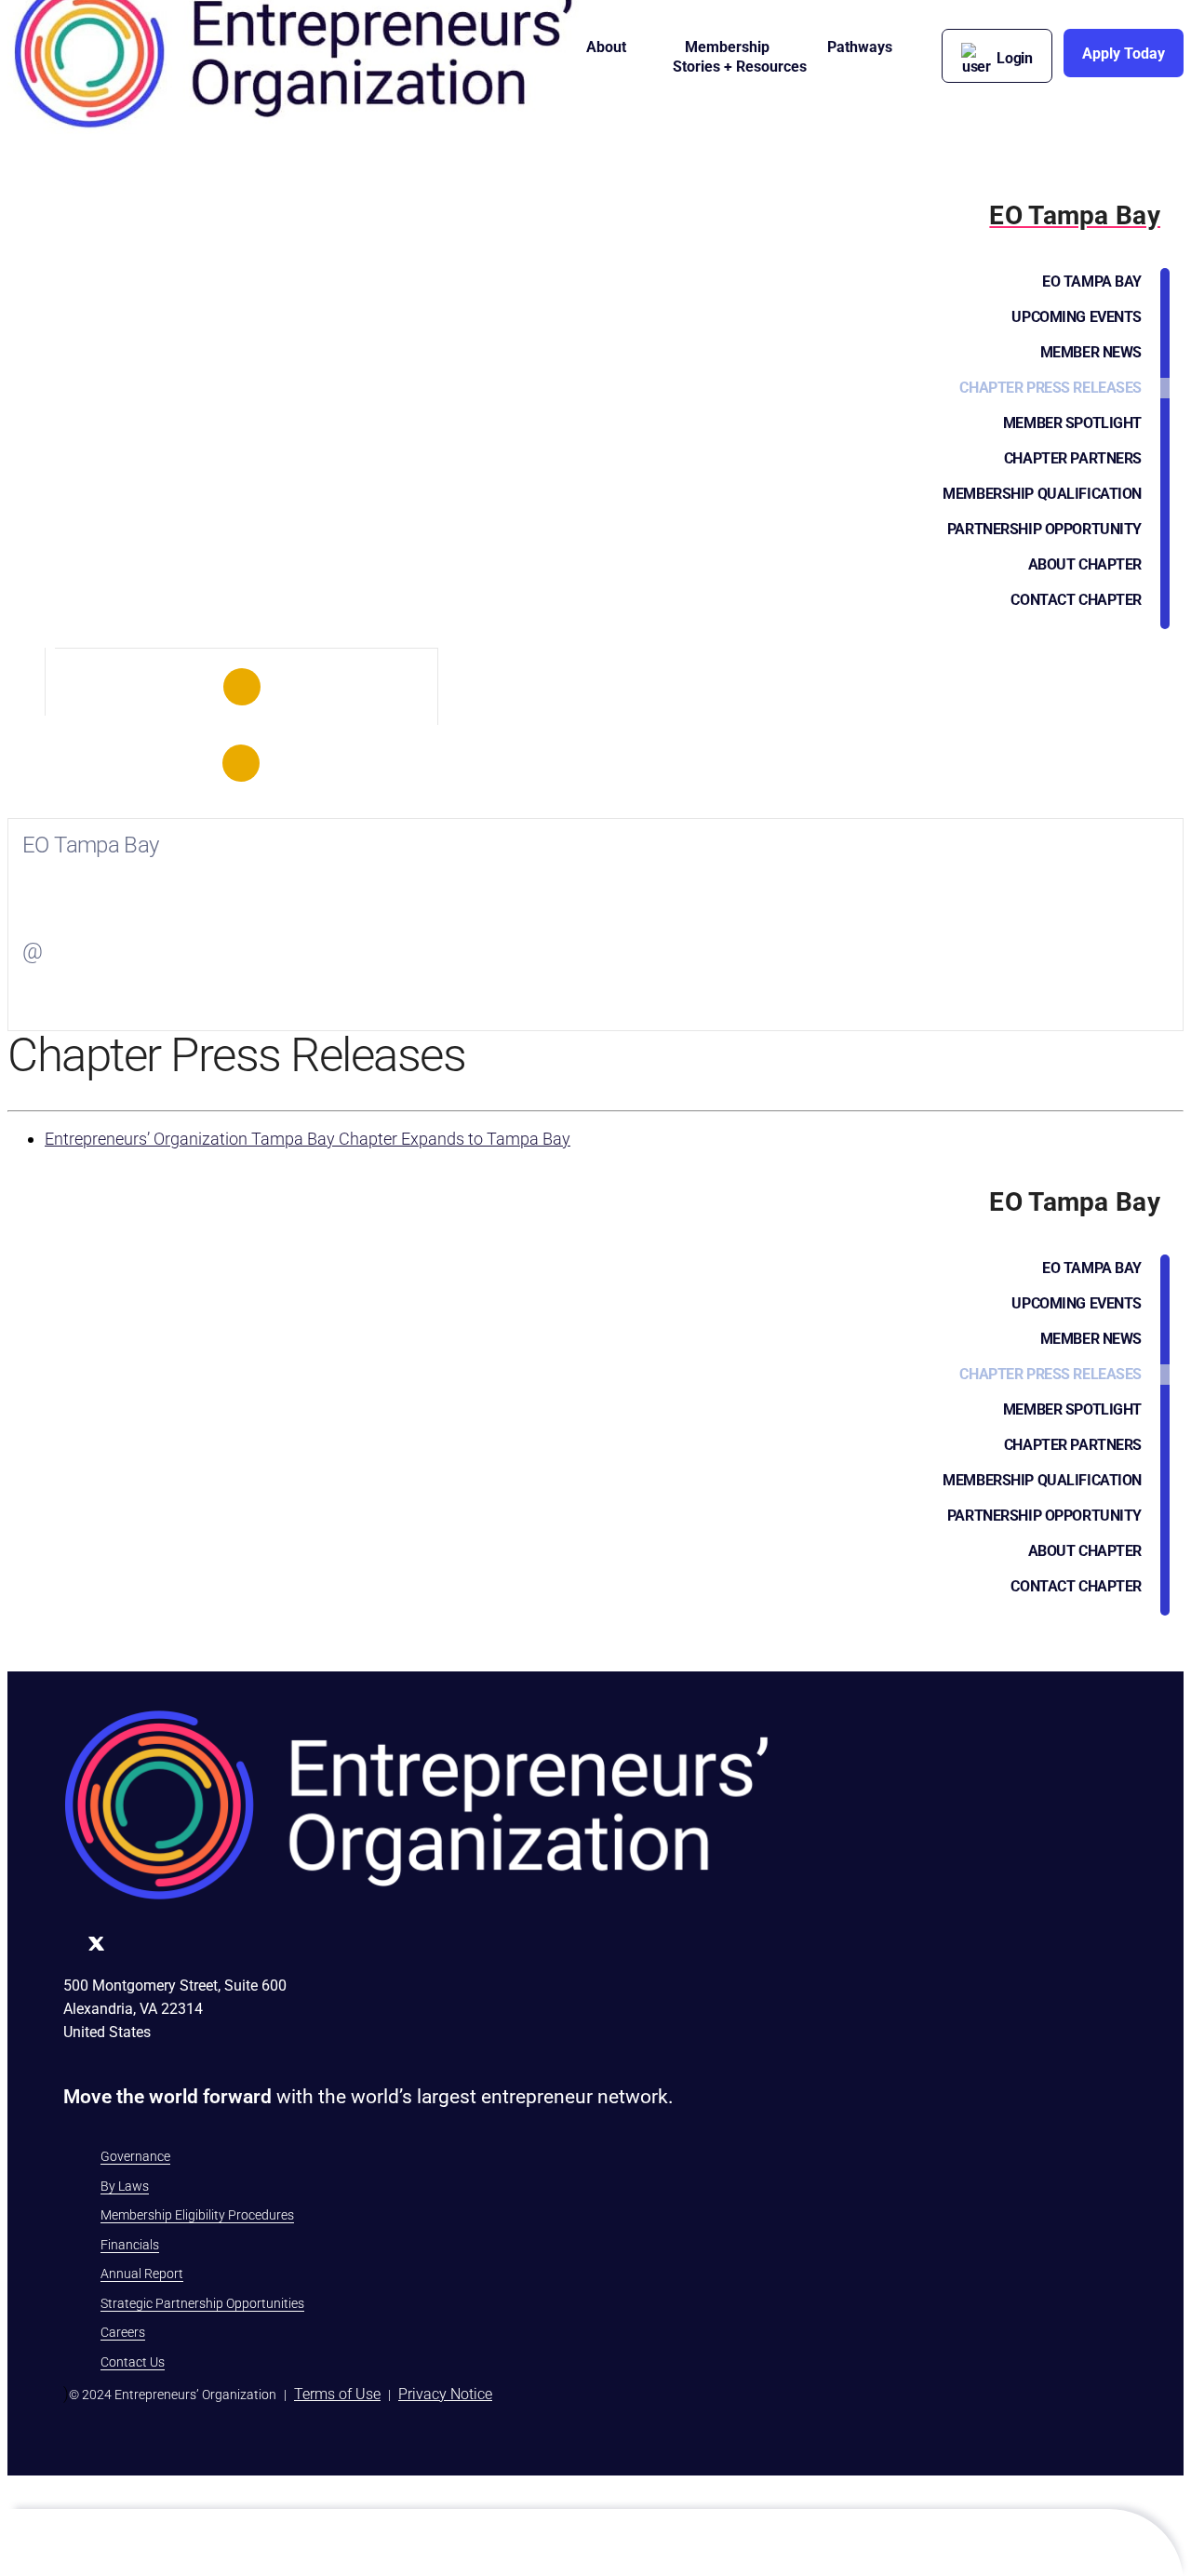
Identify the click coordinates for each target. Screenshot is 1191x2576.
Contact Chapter (1076, 600)
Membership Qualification (1042, 494)
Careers (123, 2332)
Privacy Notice (445, 2394)
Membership (727, 47)
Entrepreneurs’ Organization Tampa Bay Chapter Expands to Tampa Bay (308, 1139)
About (606, 47)
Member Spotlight (1072, 423)
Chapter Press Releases (1050, 388)
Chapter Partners (1073, 458)
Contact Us (133, 2362)
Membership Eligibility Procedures (197, 2215)
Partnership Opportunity (1044, 529)
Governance (135, 2156)
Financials (130, 2245)
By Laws (125, 2186)
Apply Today (1124, 54)
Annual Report (142, 2274)
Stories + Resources (740, 67)
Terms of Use (337, 2394)
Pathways (860, 47)
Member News (1091, 352)
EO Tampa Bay (1092, 282)
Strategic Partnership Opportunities (202, 2303)
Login (1015, 58)
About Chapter (1085, 564)
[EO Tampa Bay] (241, 687)
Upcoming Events (1077, 317)
